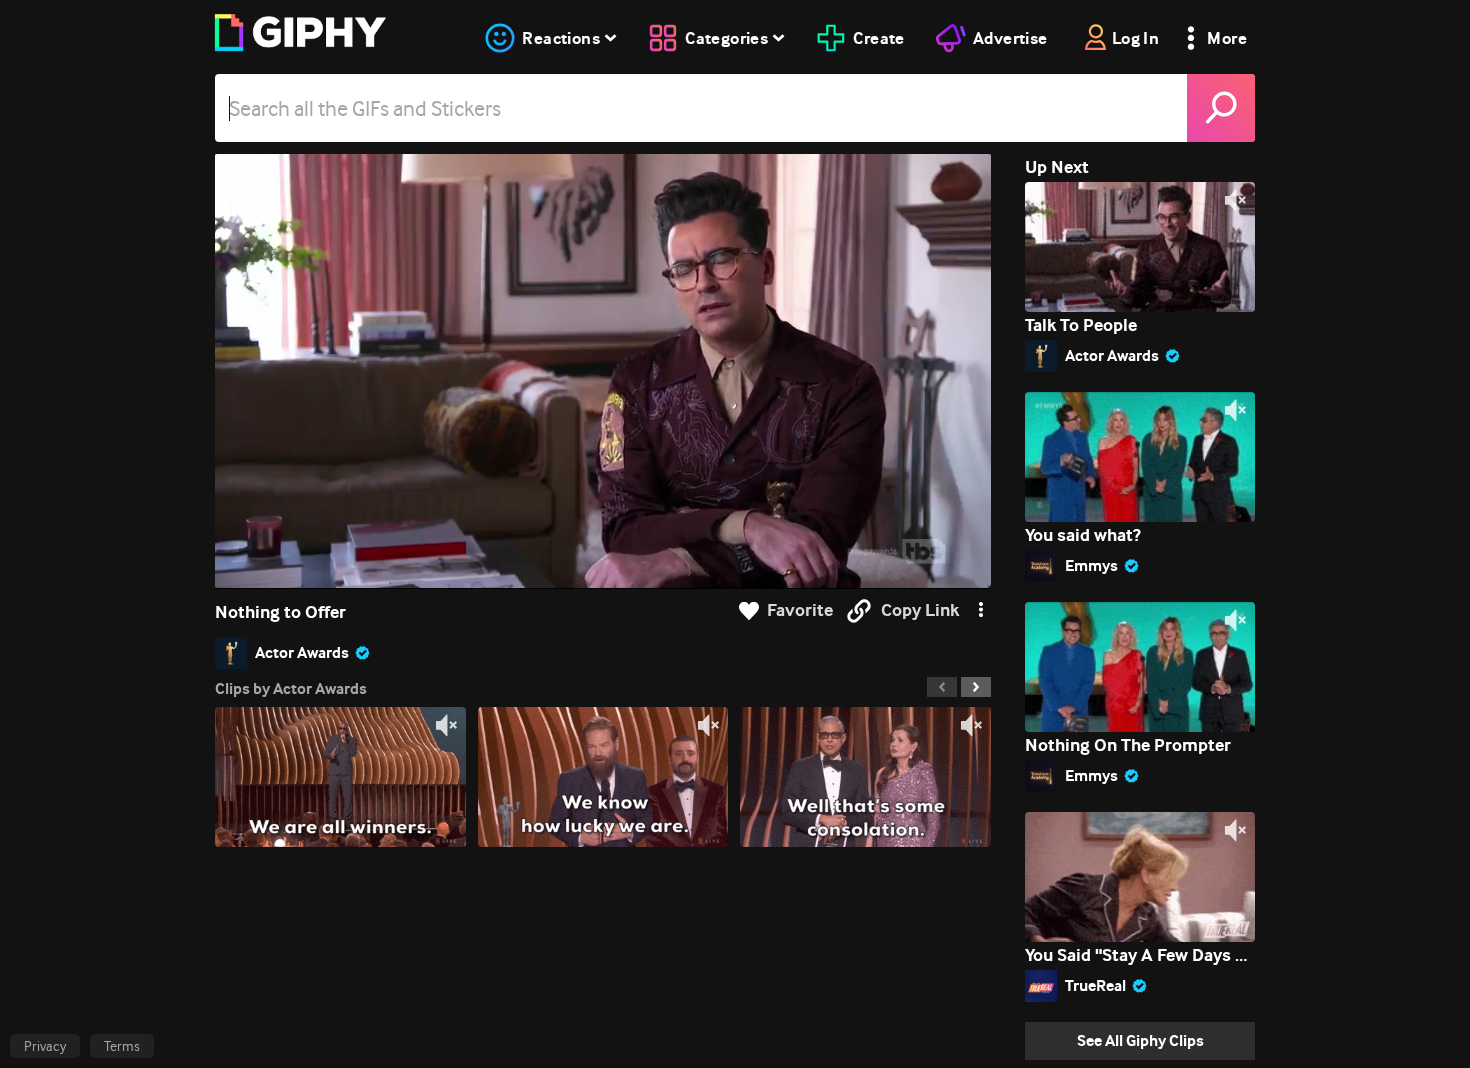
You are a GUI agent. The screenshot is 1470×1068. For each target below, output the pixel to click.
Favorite (800, 610)
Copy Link (920, 610)
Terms (122, 1046)
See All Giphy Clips (1140, 1040)
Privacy (45, 1046)
